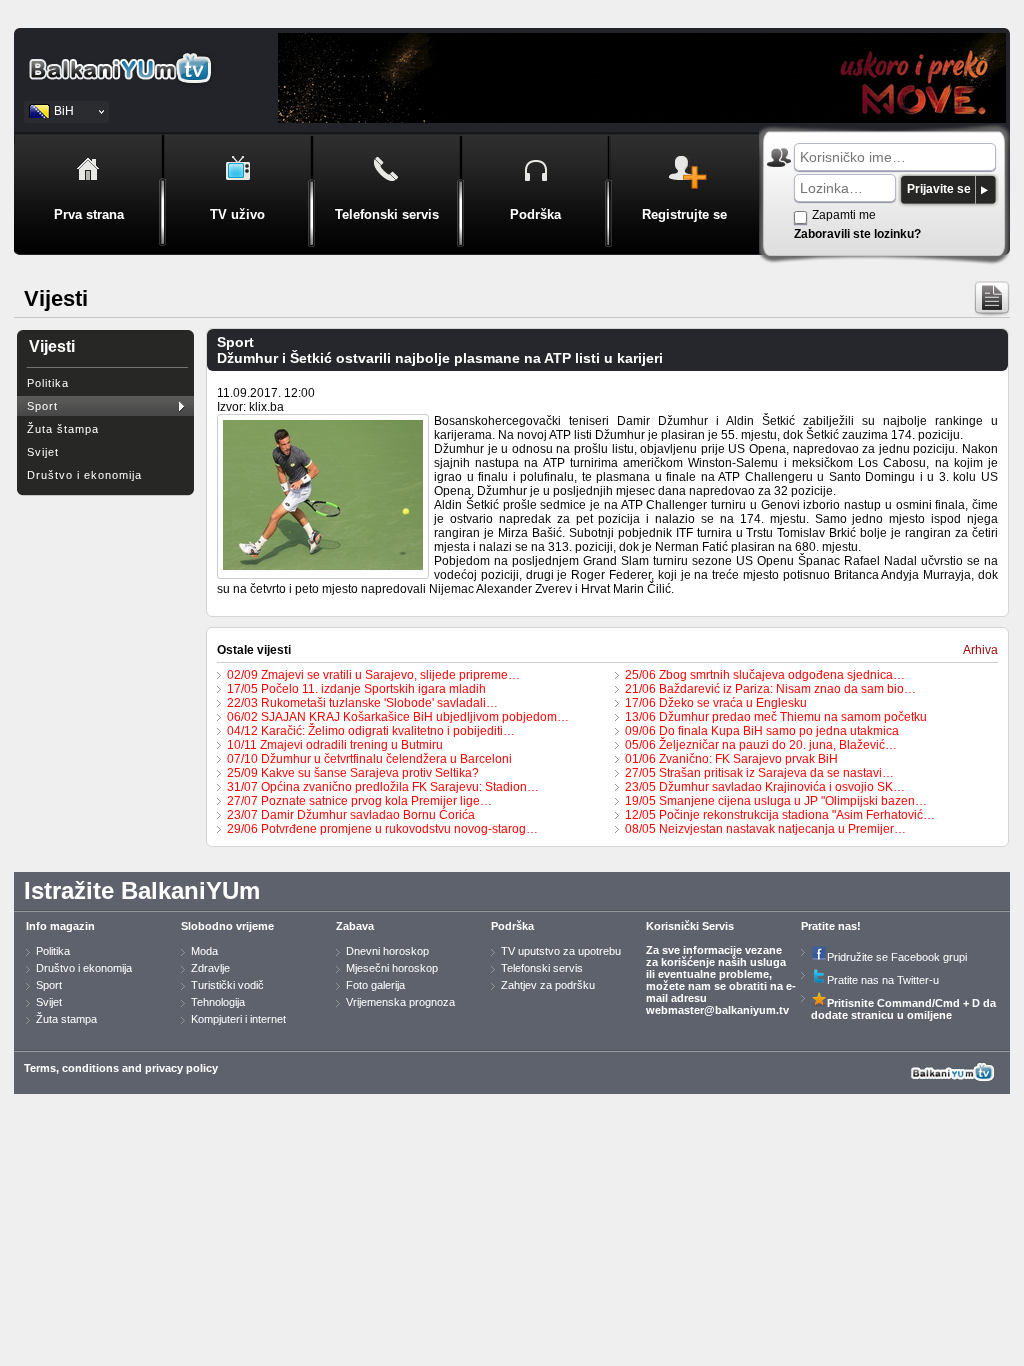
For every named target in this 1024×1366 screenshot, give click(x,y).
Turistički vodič (227, 985)
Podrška (512, 926)
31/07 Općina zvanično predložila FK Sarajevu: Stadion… (383, 787)
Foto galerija (375, 985)
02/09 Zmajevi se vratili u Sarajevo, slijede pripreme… (373, 675)
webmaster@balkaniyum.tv (717, 1010)
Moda (204, 951)
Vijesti (52, 346)
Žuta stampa (66, 1019)
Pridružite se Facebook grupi (897, 957)
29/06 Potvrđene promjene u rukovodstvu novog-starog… (382, 829)
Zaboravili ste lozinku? (857, 234)
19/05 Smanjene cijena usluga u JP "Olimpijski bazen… (776, 801)
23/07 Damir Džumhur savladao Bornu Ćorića (351, 815)
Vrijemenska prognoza (400, 1002)
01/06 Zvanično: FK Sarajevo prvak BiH (731, 759)
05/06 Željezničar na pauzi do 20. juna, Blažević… (761, 745)
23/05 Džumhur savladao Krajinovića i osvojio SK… (765, 787)
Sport (42, 406)
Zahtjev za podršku (548, 985)
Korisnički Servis (690, 926)
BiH (64, 111)
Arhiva (980, 650)
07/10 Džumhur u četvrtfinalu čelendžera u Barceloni (369, 759)
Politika (48, 383)
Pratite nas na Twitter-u (883, 980)
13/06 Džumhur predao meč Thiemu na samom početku (776, 717)
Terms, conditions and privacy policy (121, 1068)
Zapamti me (844, 215)
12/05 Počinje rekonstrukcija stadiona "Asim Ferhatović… (780, 815)
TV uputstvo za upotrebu (561, 951)
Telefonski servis (542, 968)
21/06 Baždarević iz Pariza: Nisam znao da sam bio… (770, 689)
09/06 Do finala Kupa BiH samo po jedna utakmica (762, 731)
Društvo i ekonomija (84, 475)
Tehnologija (218, 1002)
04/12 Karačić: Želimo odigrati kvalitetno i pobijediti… (371, 731)
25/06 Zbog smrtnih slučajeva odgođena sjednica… (765, 675)
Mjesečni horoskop (392, 968)
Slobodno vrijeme (227, 926)
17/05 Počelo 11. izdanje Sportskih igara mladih (356, 689)
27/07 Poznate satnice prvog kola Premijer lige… (359, 801)
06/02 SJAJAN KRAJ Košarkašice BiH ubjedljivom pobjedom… (398, 717)
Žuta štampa (63, 429)
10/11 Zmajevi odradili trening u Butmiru (335, 745)
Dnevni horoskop (387, 951)
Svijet (43, 452)
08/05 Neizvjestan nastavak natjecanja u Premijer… (765, 829)
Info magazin (60, 926)
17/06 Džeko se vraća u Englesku (716, 703)
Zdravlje (210, 968)
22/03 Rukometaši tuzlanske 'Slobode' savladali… (362, 703)
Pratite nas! (831, 926)
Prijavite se (939, 189)
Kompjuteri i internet (238, 1019)
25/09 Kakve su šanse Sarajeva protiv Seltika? (353, 773)
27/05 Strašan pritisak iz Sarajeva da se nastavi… (759, 773)
